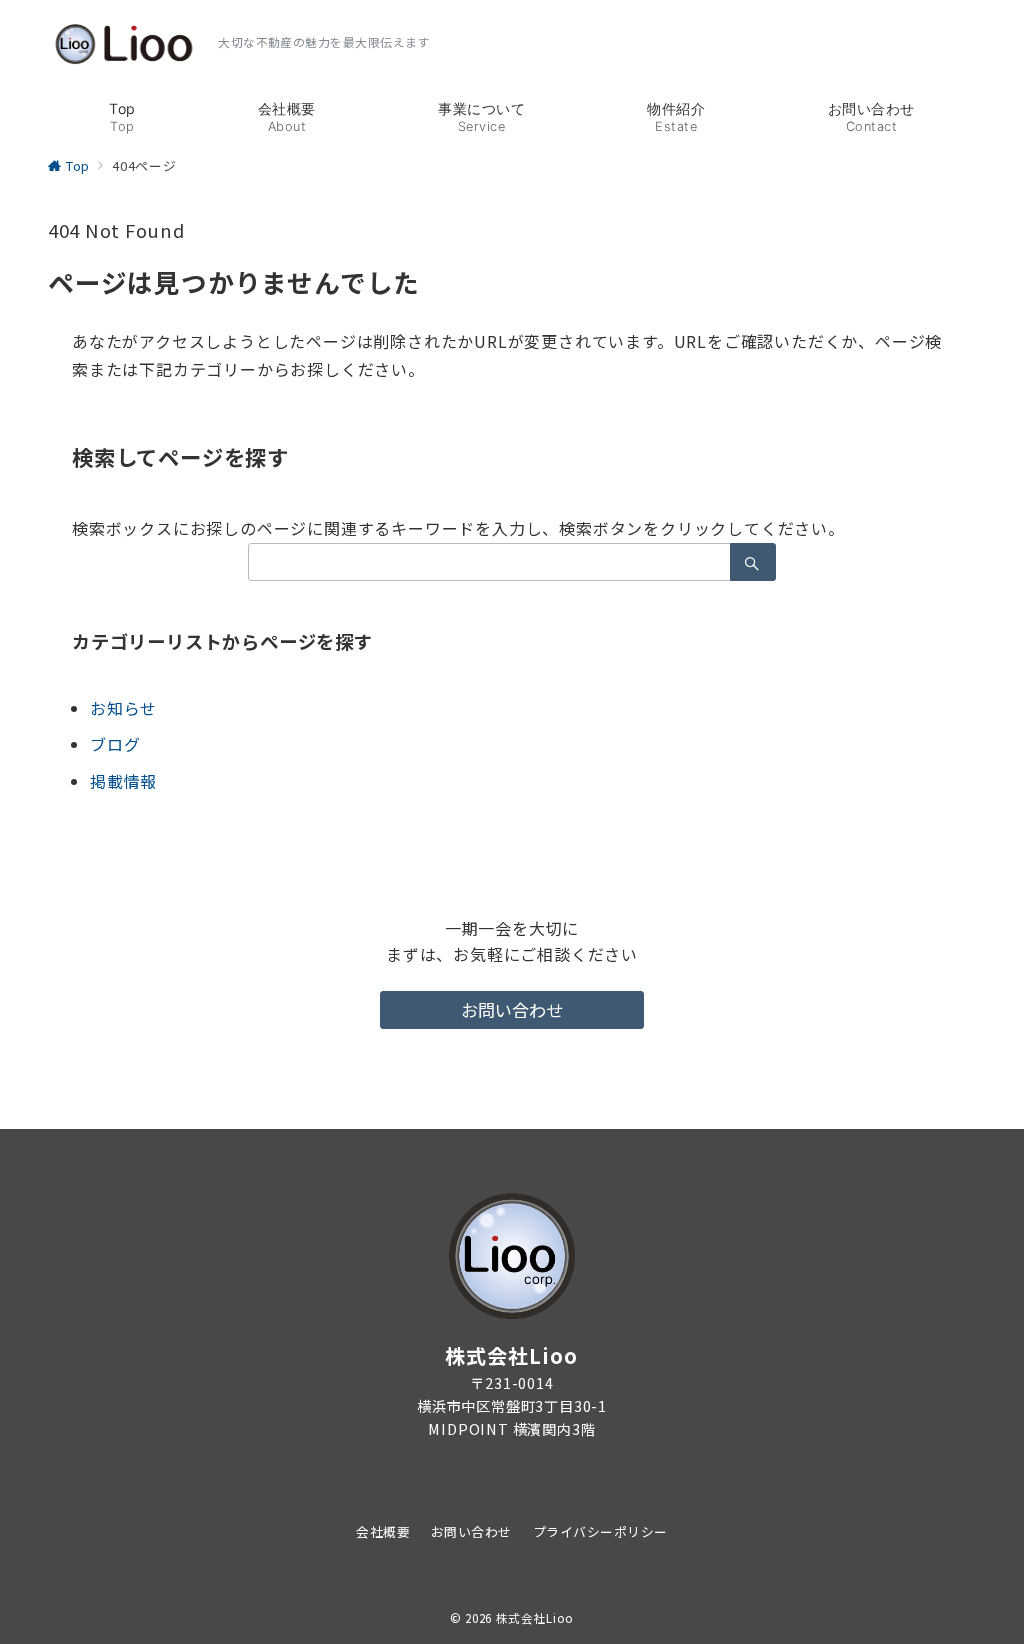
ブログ (115, 744)
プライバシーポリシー (600, 1531)
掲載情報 (123, 781)
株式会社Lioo (535, 1618)
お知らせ (123, 708)
